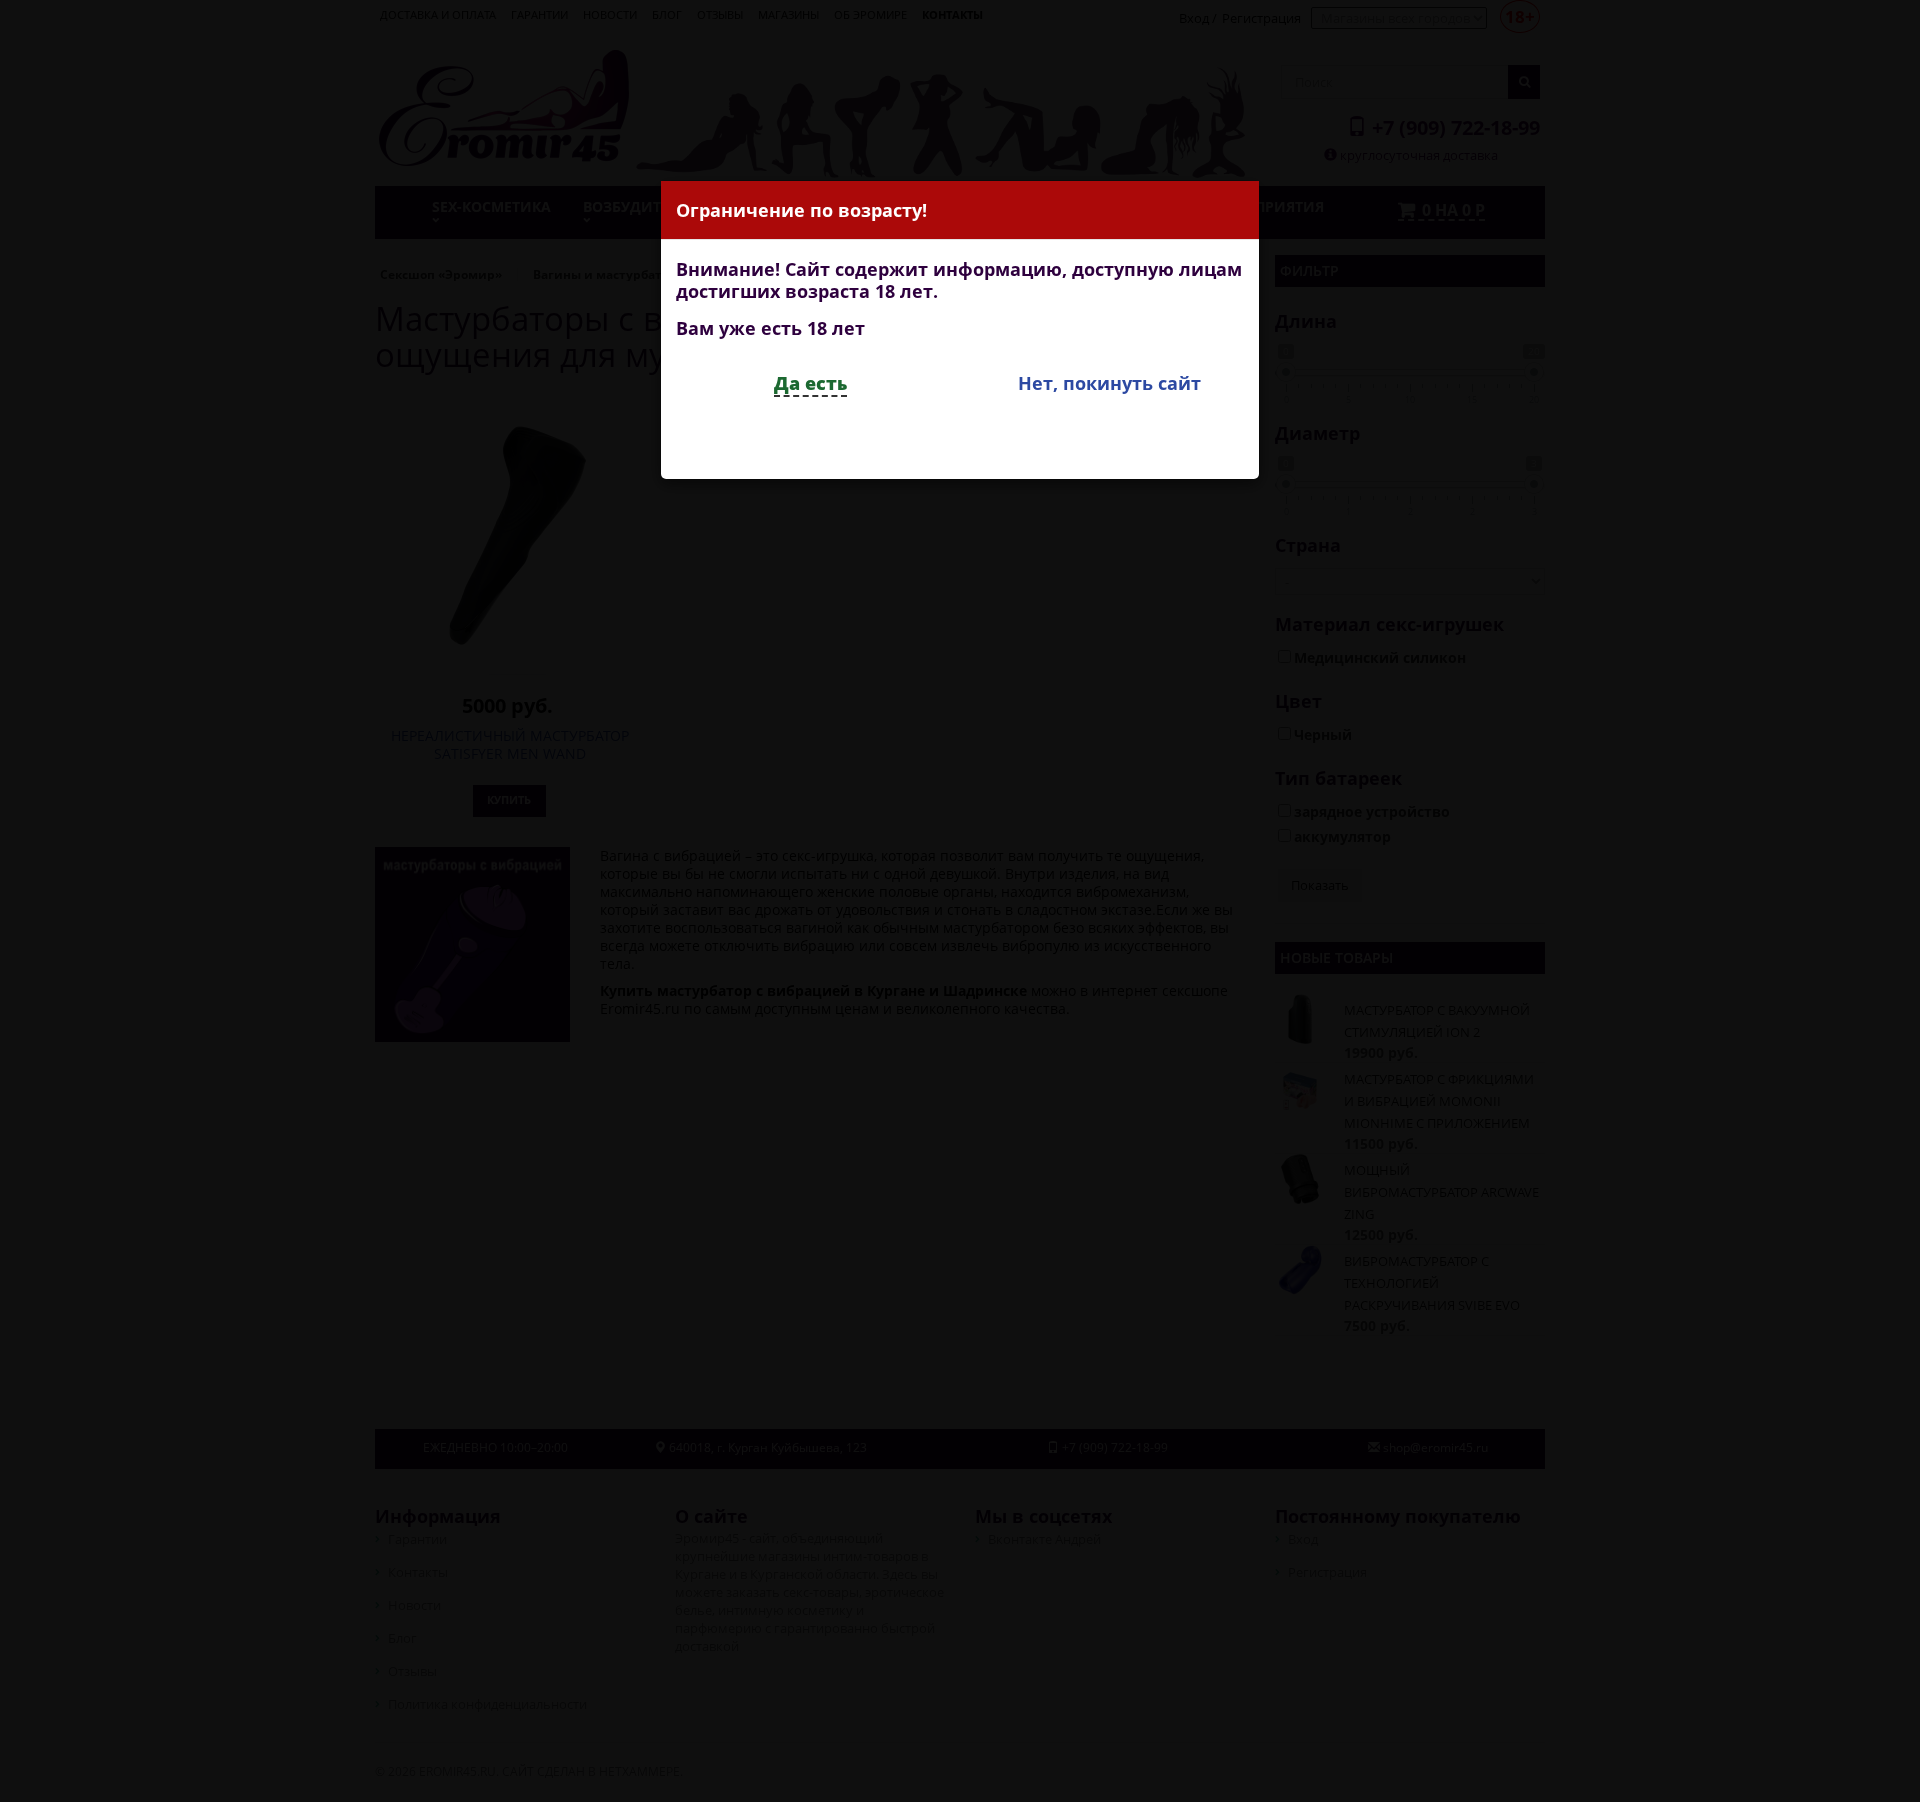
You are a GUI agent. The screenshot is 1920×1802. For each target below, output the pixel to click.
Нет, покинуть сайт (1109, 383)
